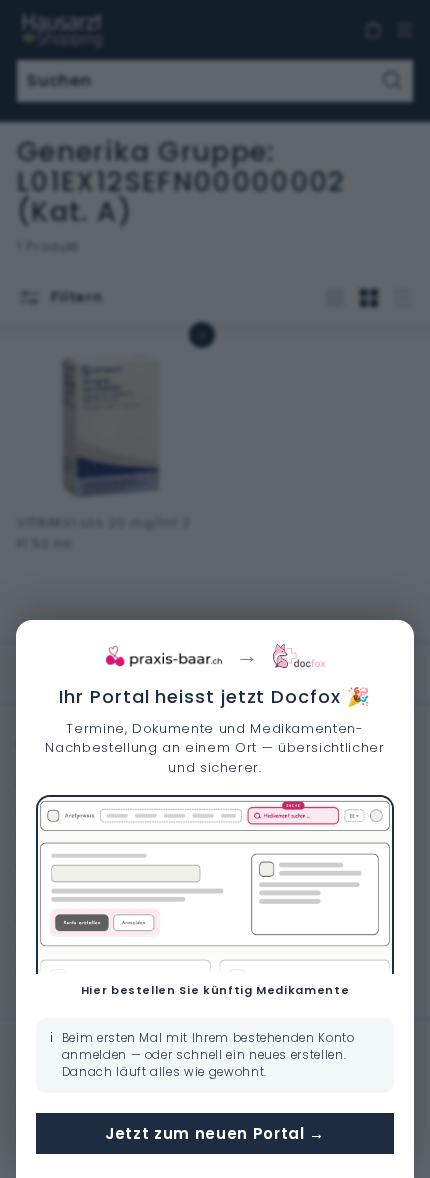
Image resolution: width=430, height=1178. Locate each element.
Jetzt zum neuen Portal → (215, 1133)
